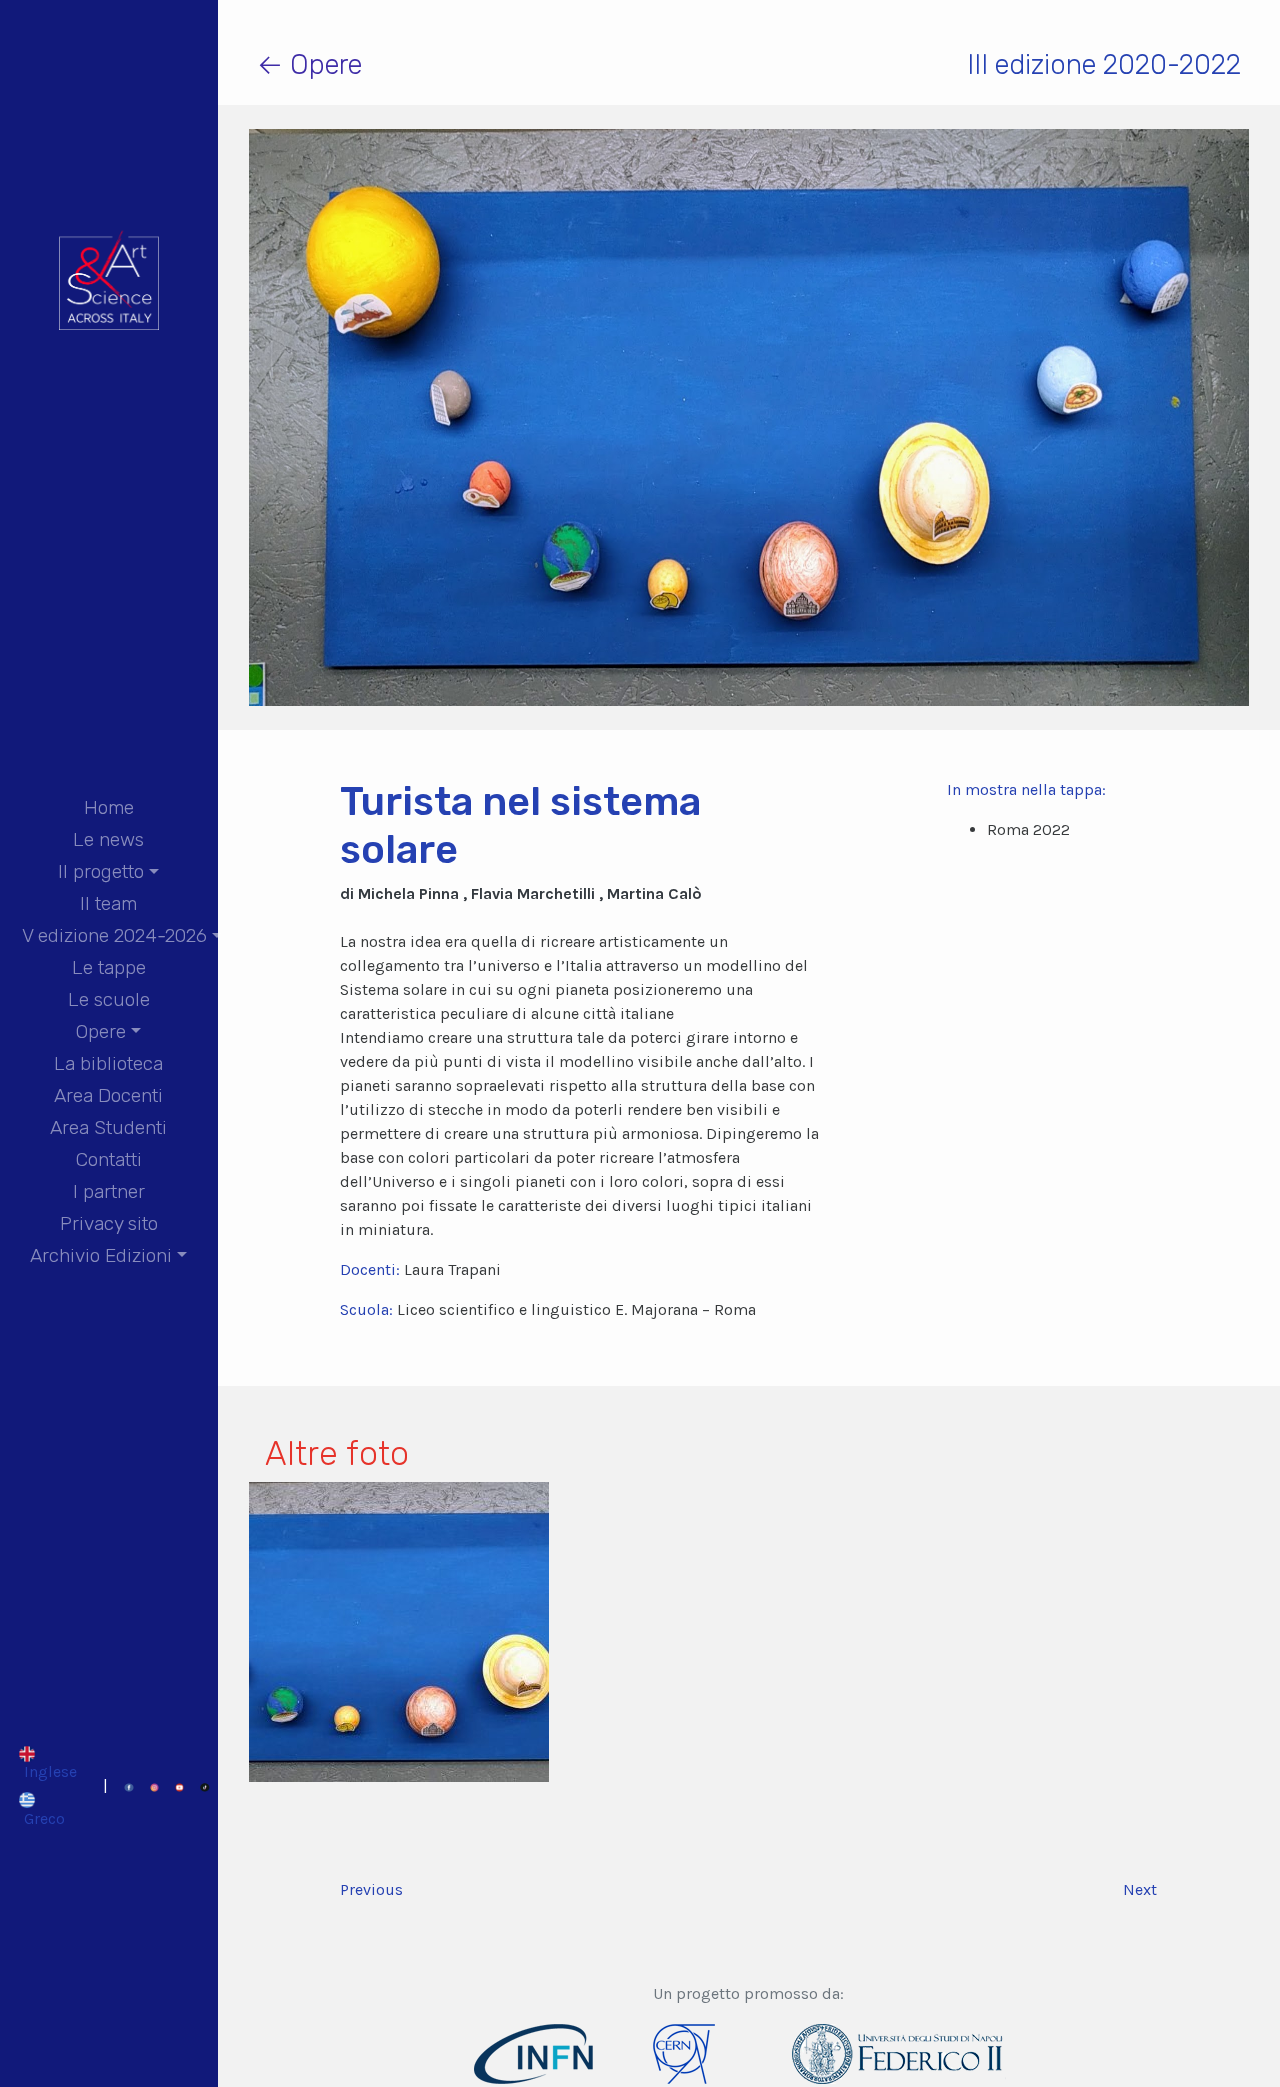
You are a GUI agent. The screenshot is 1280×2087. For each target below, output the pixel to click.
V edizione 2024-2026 (114, 935)
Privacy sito (109, 1223)
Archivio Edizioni (101, 1255)
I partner (109, 1191)
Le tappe (109, 967)
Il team (108, 903)
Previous (371, 1889)
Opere (101, 1031)
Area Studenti (108, 1127)
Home (109, 807)
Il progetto (101, 871)
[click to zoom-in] (399, 1629)
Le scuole (109, 999)
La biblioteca (108, 1063)
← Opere (309, 64)
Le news (108, 839)
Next (1140, 1889)
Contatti (109, 1159)
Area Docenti (108, 1095)
